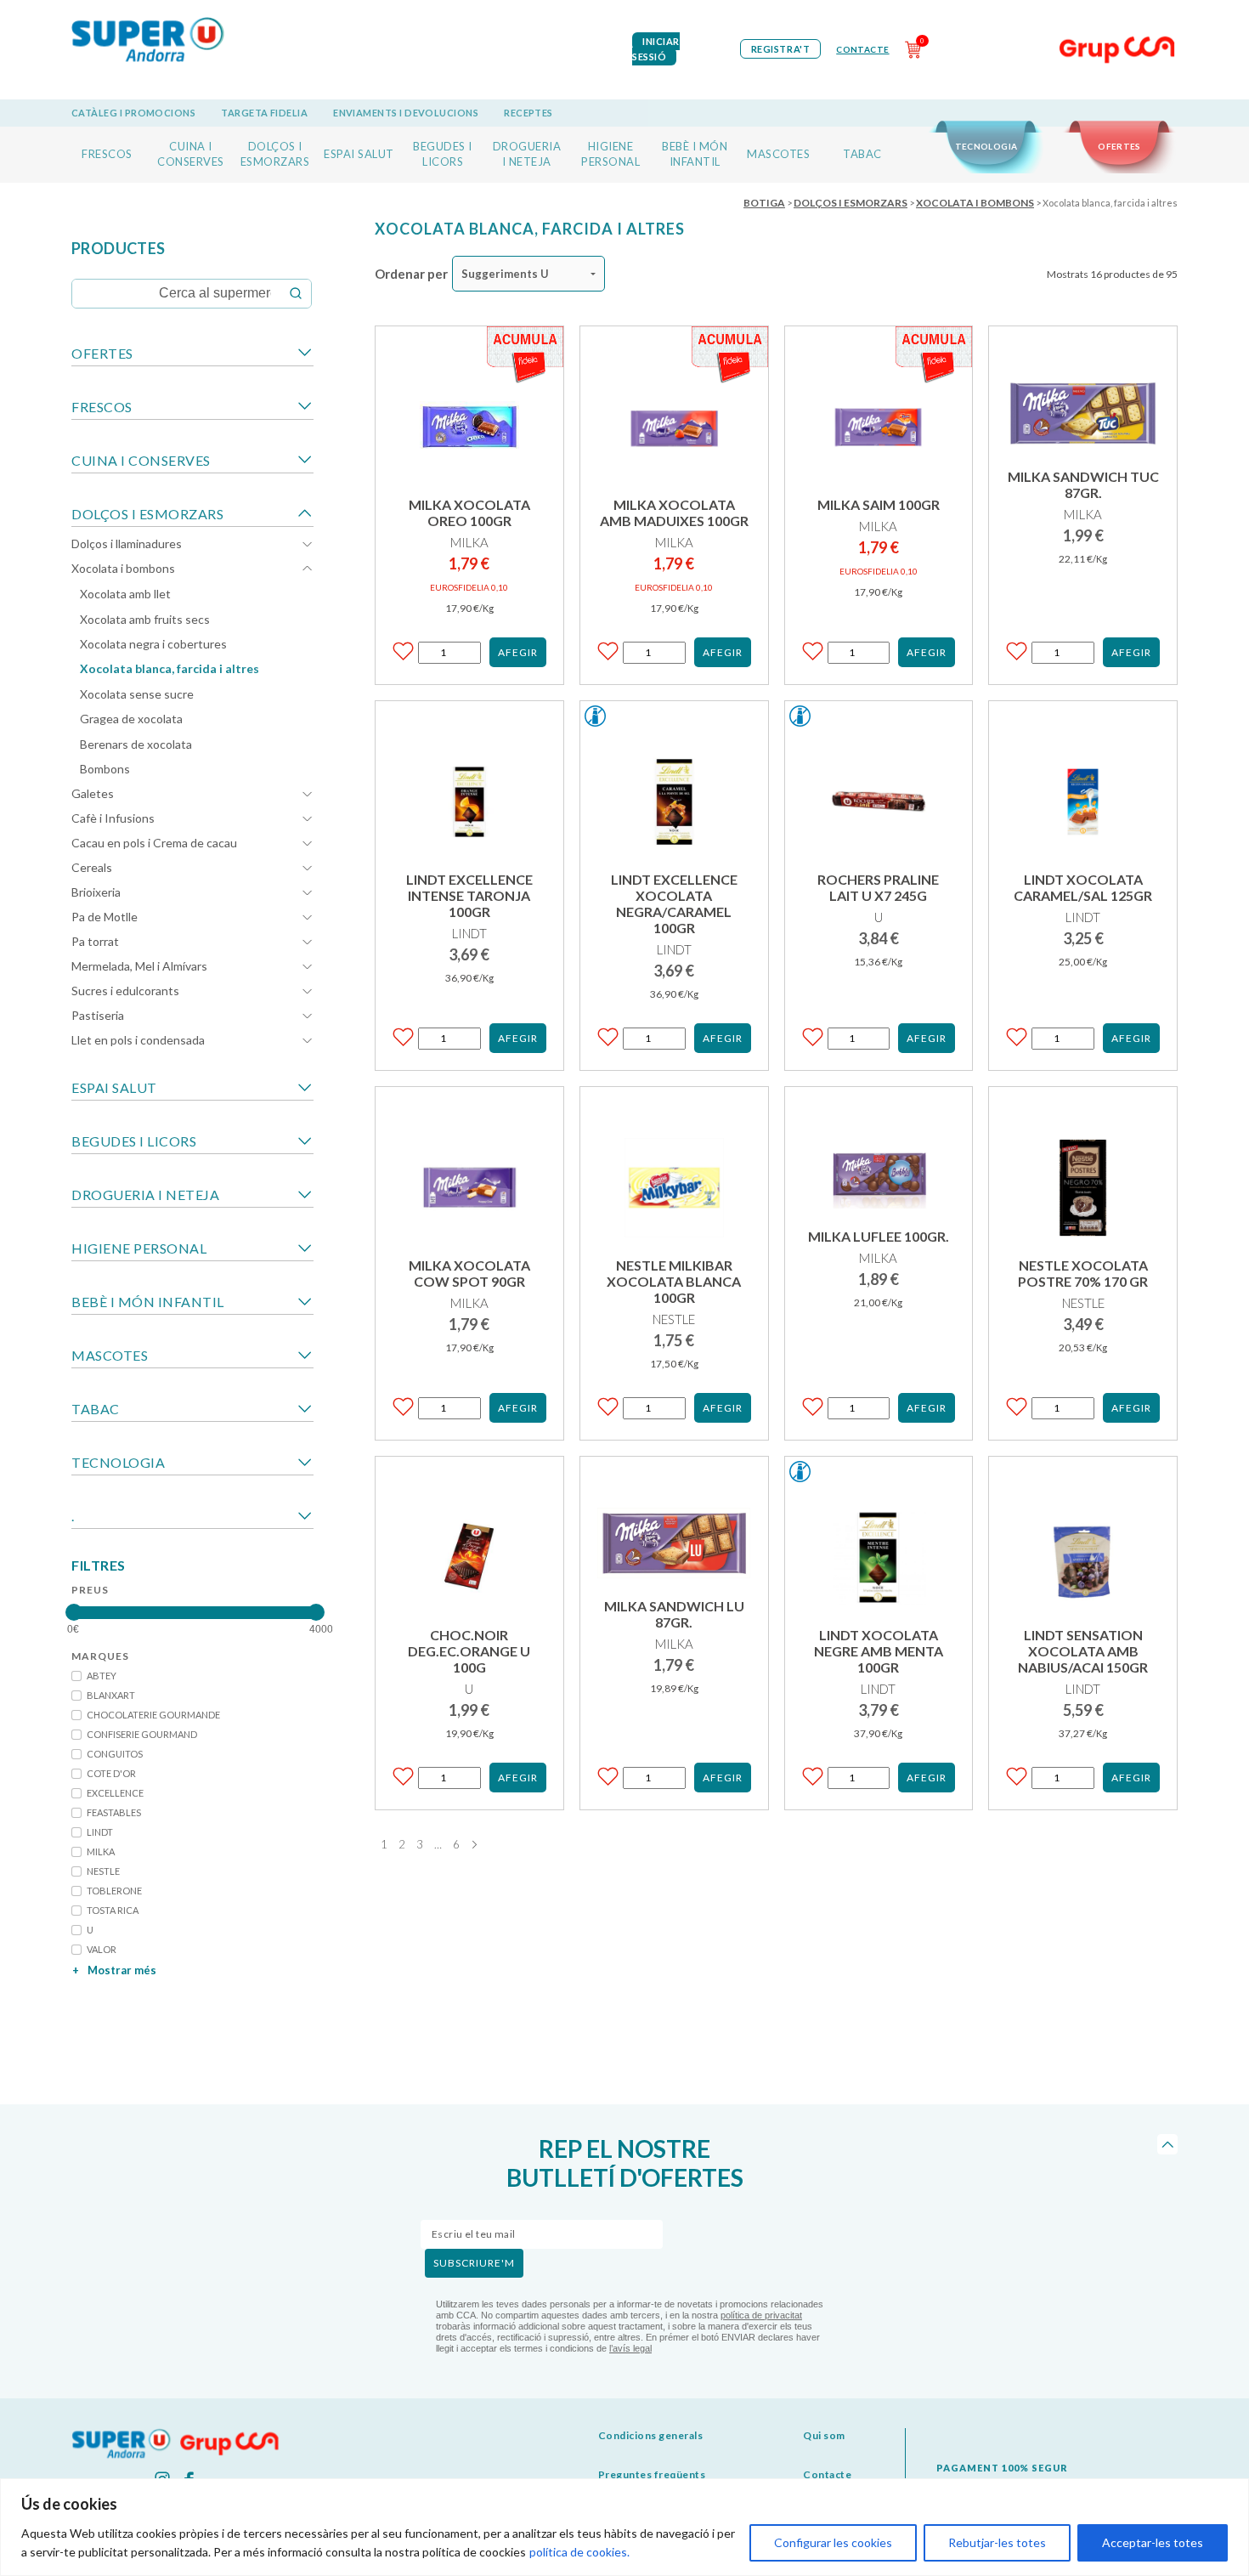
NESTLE (103, 1871)
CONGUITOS (115, 1754)
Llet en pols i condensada (138, 1040)
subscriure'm (474, 2263)
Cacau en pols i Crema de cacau (154, 843)
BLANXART (111, 1695)
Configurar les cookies (833, 2542)
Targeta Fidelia (264, 113)
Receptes (528, 113)
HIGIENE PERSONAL (139, 1248)
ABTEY (102, 1676)
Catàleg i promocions (133, 113)
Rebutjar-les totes (997, 2542)
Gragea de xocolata (131, 719)
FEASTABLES (114, 1812)
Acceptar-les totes (1153, 2542)
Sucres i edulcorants (125, 991)
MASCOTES (778, 154)
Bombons (105, 769)
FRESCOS (107, 154)
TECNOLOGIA (986, 146)
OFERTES (1119, 146)
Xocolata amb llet (125, 594)
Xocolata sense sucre (137, 694)
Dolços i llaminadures (127, 544)
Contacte (862, 49)
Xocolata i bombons (123, 568)
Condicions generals (651, 2435)
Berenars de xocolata (136, 744)
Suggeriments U (505, 274)
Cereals (92, 867)
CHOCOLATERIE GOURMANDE (153, 1715)
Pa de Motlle (105, 917)
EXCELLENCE (115, 1793)
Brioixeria (96, 892)
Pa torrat (95, 941)
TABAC (862, 154)
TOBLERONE (114, 1891)
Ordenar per (411, 274)
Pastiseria (98, 1015)
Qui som (824, 2435)
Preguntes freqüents (652, 2474)
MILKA (101, 1851)
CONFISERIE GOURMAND (142, 1734)
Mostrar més (114, 1970)
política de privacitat (761, 2315)
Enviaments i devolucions (406, 113)
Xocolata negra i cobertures (153, 644)
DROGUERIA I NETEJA (145, 1195)
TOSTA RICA (113, 1910)
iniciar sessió (656, 49)
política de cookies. (579, 2552)
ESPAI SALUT (359, 154)
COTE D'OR (111, 1773)
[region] (624, 2527)
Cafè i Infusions (113, 818)
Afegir (518, 652)
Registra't (781, 49)
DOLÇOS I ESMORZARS (147, 514)
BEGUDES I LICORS (134, 1141)
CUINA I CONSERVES (141, 460)
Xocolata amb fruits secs (145, 619)
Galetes (93, 793)
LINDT (100, 1832)
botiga (764, 203)
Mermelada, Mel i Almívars (139, 966)
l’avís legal (630, 2348)
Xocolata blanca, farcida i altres (170, 668)
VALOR (102, 1949)
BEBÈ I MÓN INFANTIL (148, 1302)
